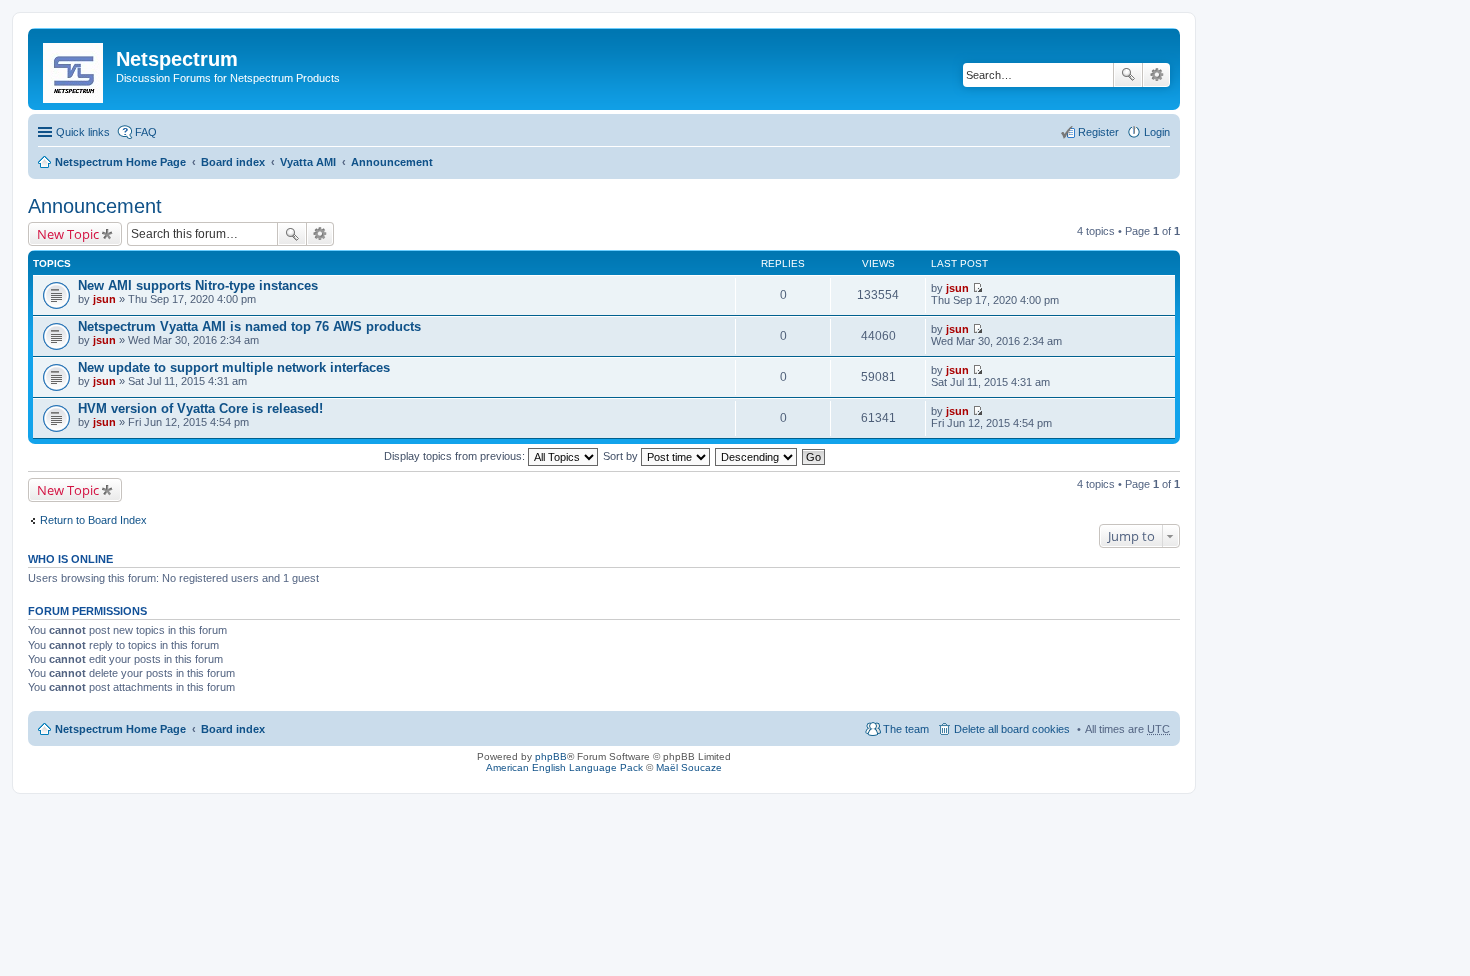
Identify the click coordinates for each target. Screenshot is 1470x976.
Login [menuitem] (1157, 132)
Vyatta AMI (308, 162)
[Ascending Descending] (757, 456)
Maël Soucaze (689, 767)
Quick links (83, 132)
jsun (104, 299)
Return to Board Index (93, 520)
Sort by (622, 456)
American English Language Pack (564, 767)
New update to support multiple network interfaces (234, 367)
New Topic (68, 234)
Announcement (392, 162)
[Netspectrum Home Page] (74, 69)
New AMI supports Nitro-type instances (198, 285)
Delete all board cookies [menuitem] (1012, 729)
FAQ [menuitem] (146, 132)
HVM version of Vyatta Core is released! (200, 408)
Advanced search (1156, 75)
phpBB (551, 756)
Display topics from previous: (456, 456)
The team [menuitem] (906, 729)
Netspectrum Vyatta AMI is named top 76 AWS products (249, 326)
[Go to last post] (977, 288)
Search (1128, 75)
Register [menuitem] (1098, 132)
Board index (233, 162)
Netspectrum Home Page (120, 162)
